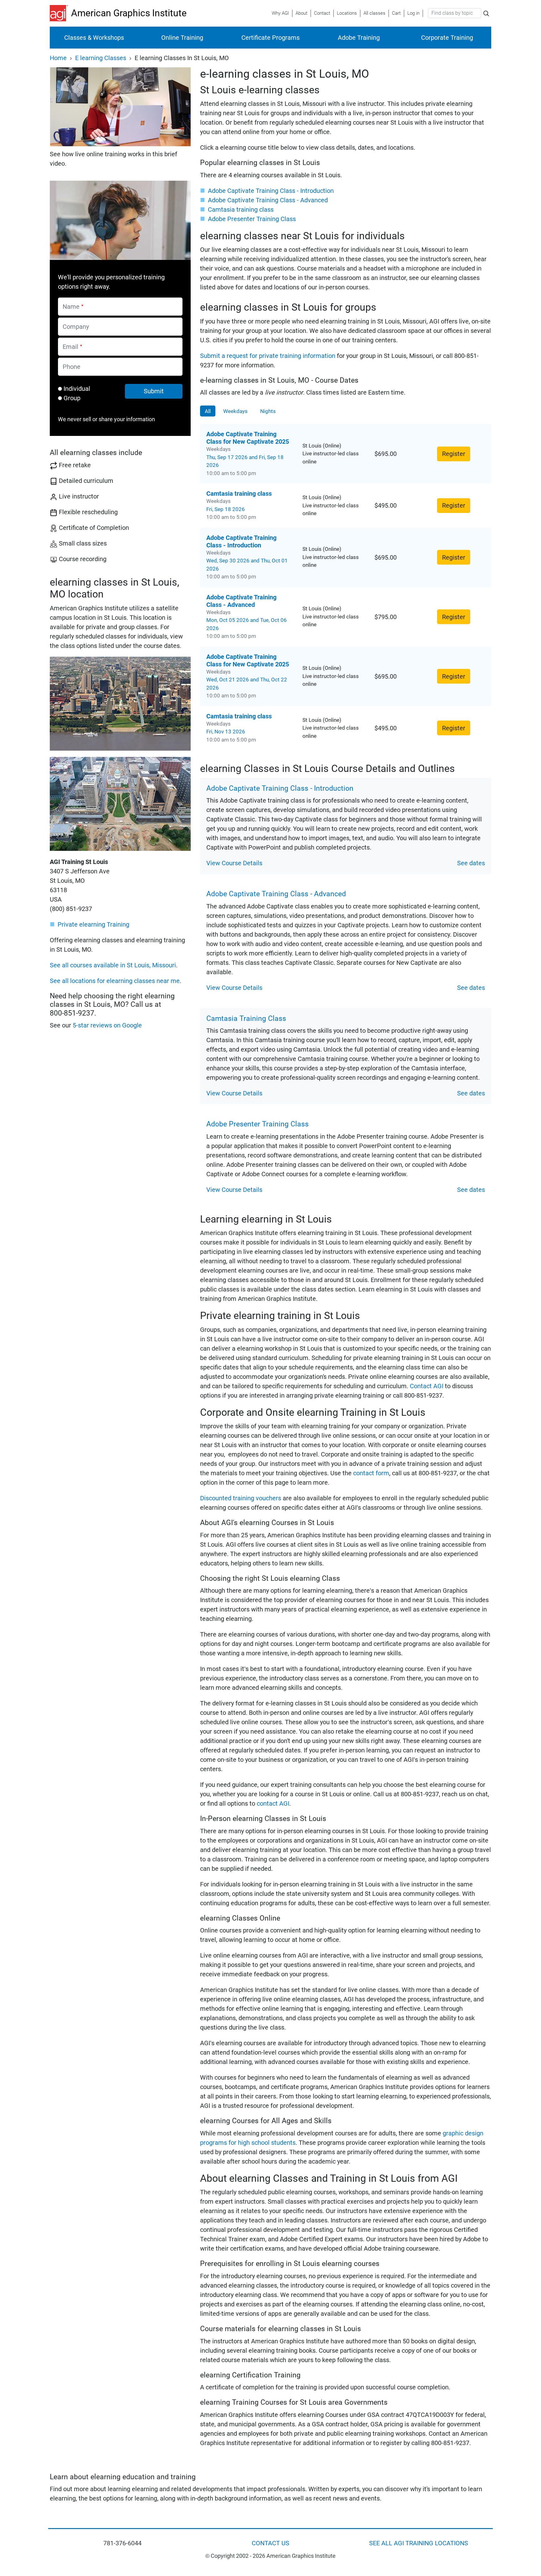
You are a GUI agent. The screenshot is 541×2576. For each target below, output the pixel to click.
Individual (77, 389)
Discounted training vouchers (241, 1498)
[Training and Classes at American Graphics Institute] (60, 13)
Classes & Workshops (94, 38)
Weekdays (235, 411)
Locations (347, 13)
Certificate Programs (270, 38)
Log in (413, 13)
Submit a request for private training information (268, 356)
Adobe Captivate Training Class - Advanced (268, 200)
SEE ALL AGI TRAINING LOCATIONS (419, 2543)
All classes (374, 13)
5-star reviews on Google (107, 1025)
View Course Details (234, 863)
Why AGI (280, 13)
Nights (268, 411)
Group (72, 398)
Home (58, 58)
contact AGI (273, 1803)
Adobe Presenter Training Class (252, 219)
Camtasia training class (241, 209)
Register (454, 454)
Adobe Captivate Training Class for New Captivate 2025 (248, 438)
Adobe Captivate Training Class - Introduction (271, 191)
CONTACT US (270, 2543)
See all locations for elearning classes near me (115, 981)
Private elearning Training (93, 924)
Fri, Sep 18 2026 (226, 509)
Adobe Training (359, 38)
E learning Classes (101, 58)
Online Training (182, 38)
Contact (322, 13)
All (208, 411)
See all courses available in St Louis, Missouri (113, 965)
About (301, 13)
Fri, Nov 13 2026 (226, 732)
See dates (471, 863)
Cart (396, 13)
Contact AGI (427, 1386)
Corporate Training (447, 38)
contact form (371, 1473)
